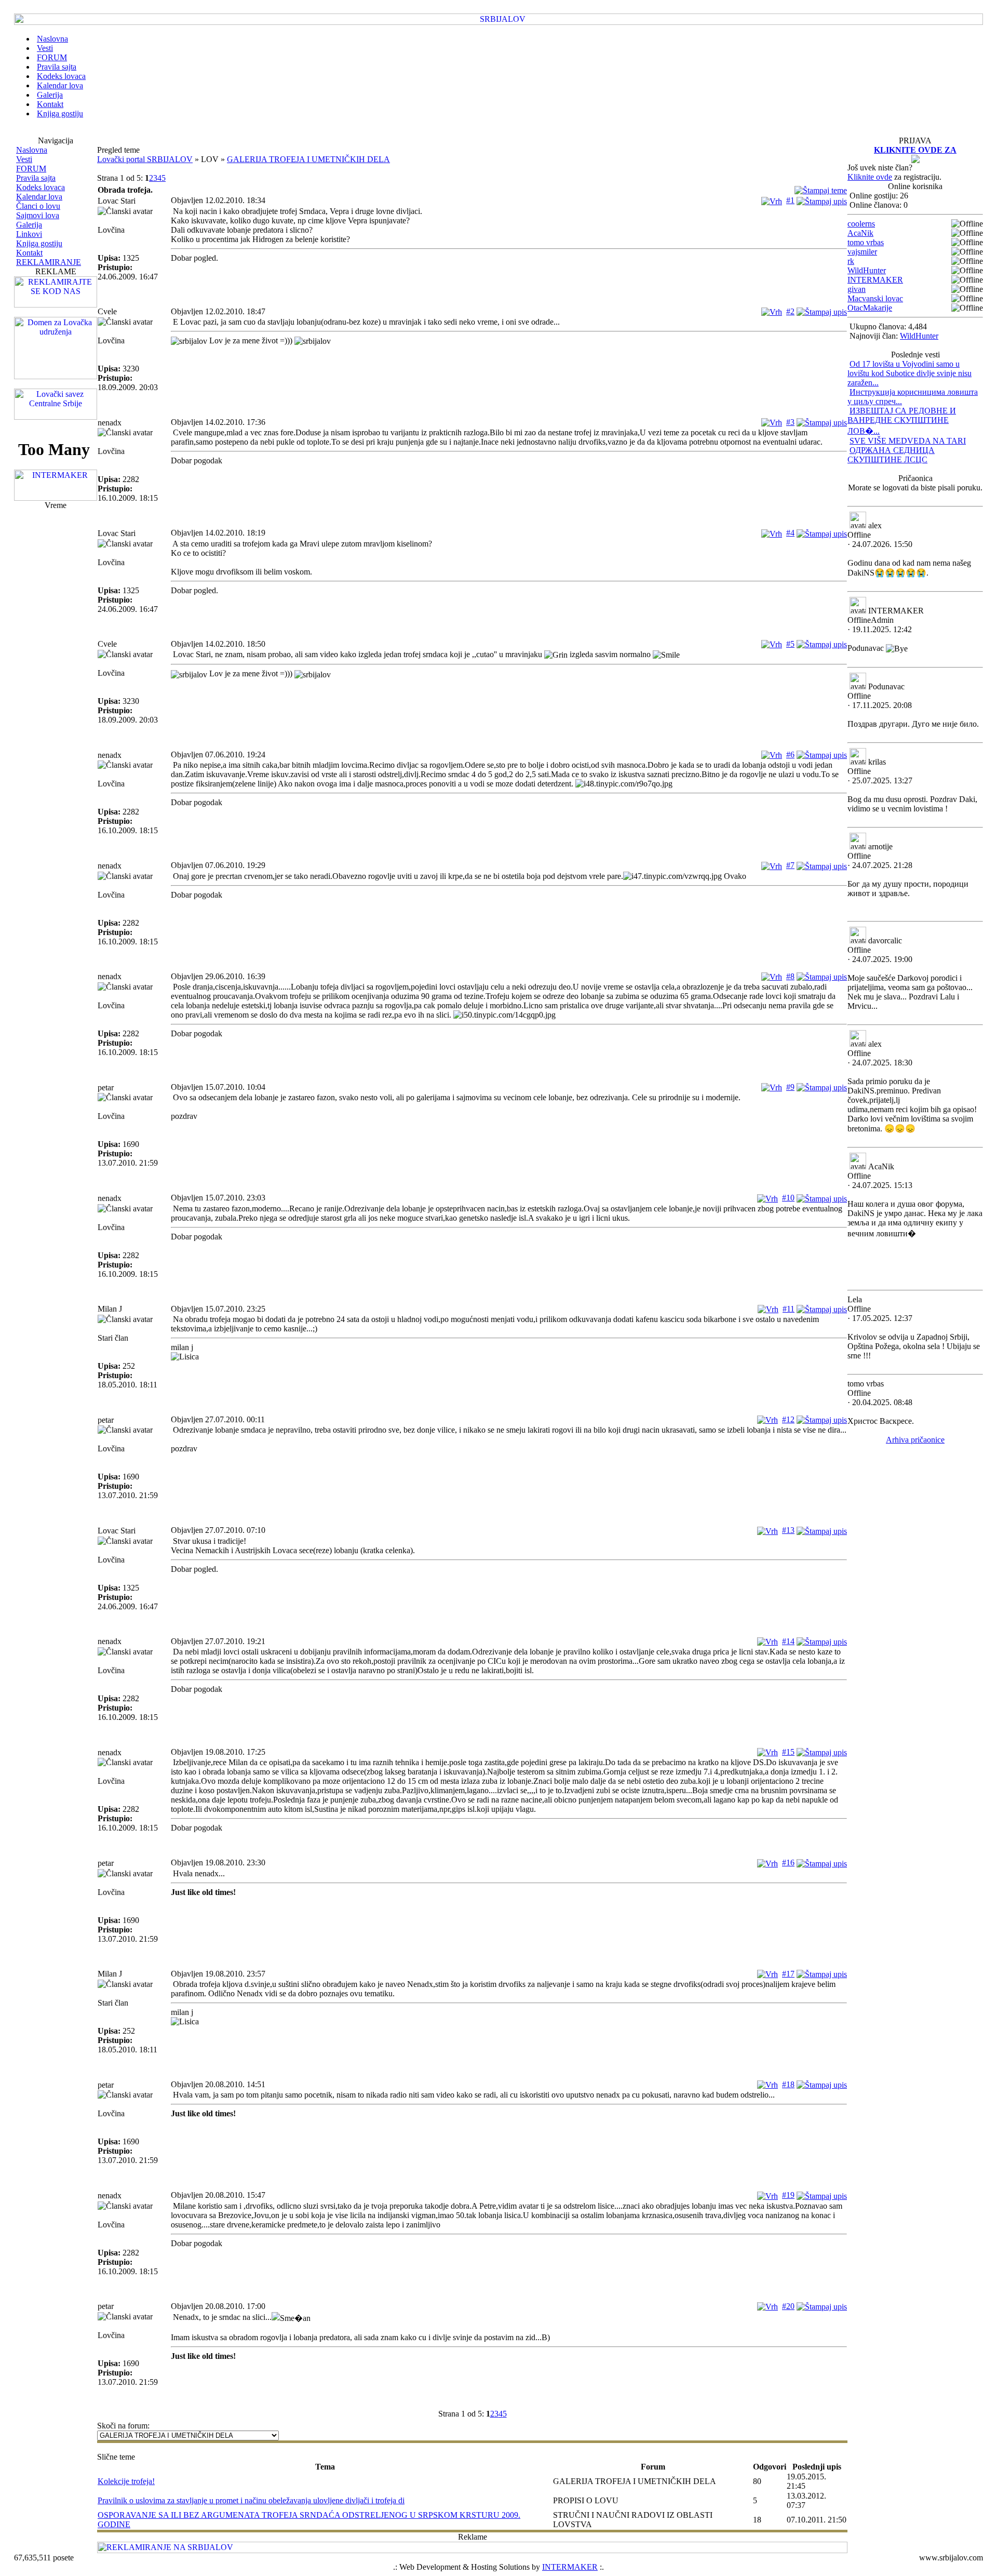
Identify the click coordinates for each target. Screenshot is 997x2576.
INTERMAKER (875, 280)
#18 (788, 2084)
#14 (788, 1641)
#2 (790, 311)
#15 (788, 1752)
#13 (788, 1530)
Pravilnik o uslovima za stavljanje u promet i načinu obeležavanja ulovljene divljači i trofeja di (251, 2500)
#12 (788, 1419)
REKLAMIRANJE (49, 262)
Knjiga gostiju (39, 243)
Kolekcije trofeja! (126, 2481)
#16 (788, 1863)
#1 (790, 200)
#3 (790, 422)
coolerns (861, 224)
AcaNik (860, 233)
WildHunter (867, 270)
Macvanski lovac (875, 298)
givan (857, 289)
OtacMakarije (870, 308)
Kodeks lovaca (41, 187)
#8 (790, 976)
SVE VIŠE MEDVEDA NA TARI (908, 441)
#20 (788, 2306)
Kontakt (29, 253)
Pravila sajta (36, 178)
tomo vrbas (866, 242)
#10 (788, 1198)
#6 (790, 755)
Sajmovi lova (38, 215)
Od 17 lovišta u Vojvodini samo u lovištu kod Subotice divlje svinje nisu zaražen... (910, 373)
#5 (790, 644)
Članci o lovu (38, 206)
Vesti (24, 159)
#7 (790, 865)
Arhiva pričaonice (915, 1440)
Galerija (29, 225)
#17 (788, 1974)
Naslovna (32, 150)
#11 (789, 1309)
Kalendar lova (39, 197)
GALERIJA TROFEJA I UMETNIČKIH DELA (308, 159)
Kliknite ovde (870, 177)
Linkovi (29, 234)
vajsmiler (862, 252)
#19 (788, 2195)
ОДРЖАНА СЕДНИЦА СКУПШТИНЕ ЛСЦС (891, 455)
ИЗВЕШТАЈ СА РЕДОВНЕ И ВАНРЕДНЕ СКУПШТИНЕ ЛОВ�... (902, 421)
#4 (790, 533)
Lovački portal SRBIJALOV (145, 159)
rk (851, 261)
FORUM (31, 169)
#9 (790, 1087)
